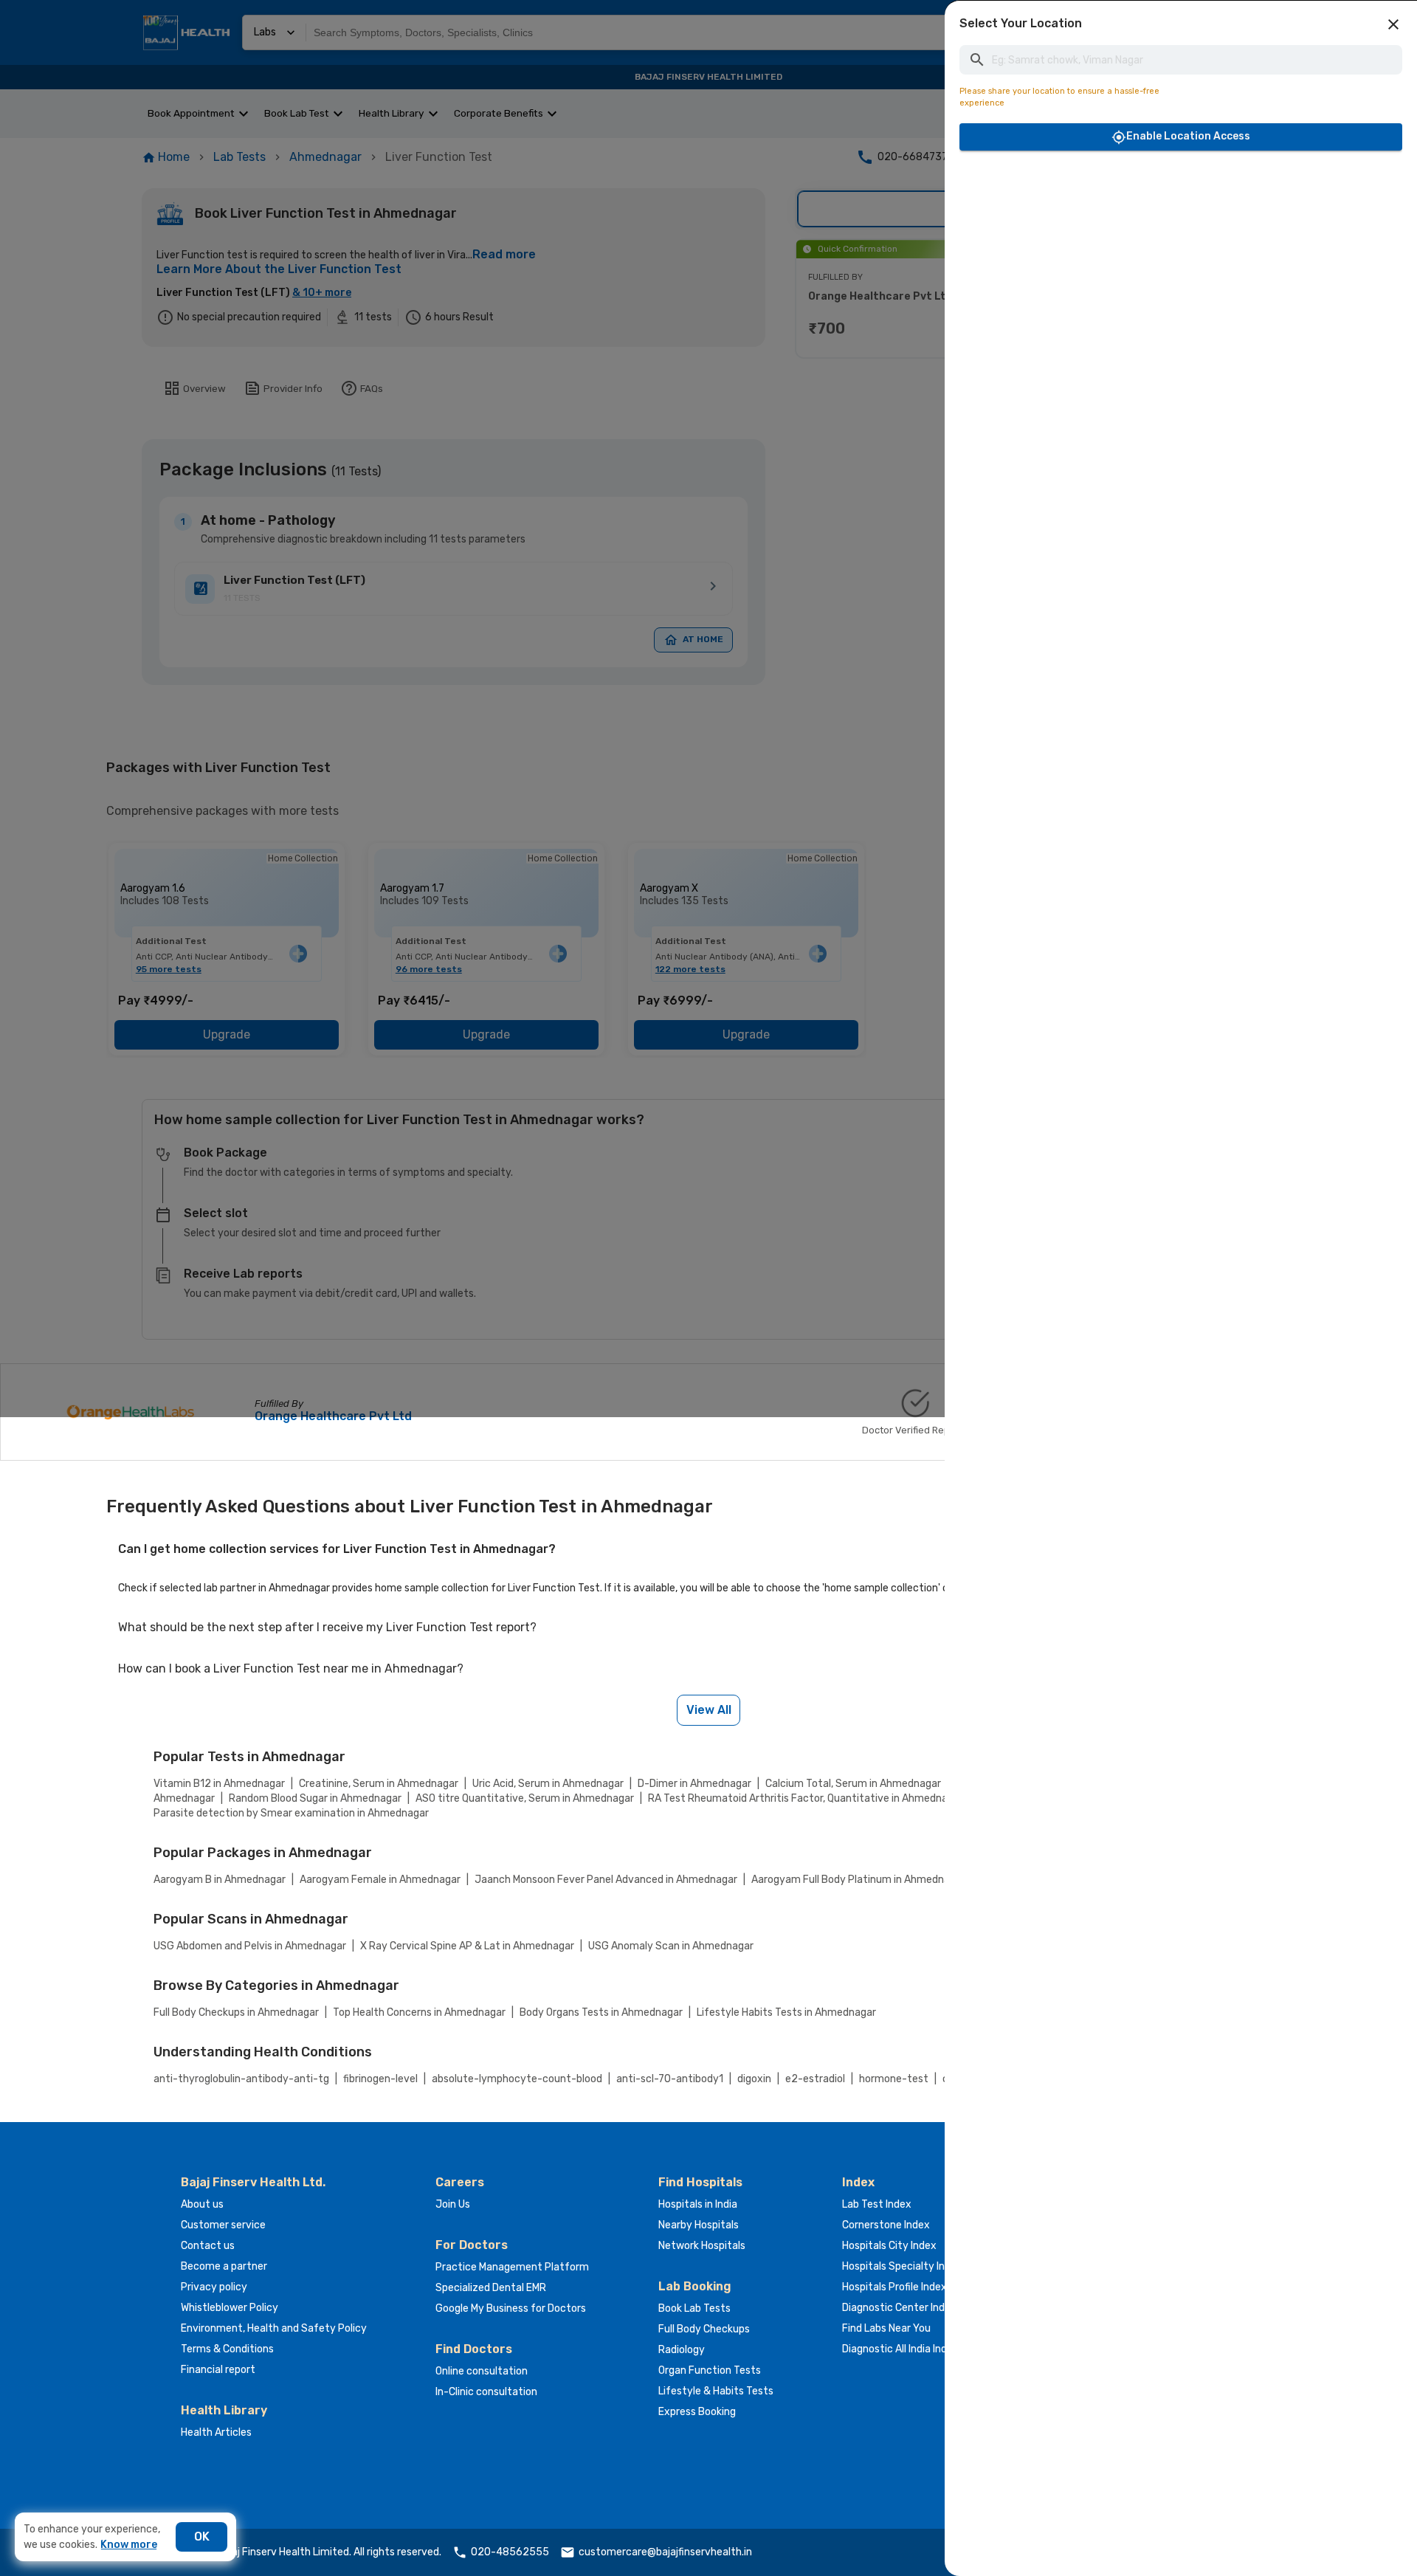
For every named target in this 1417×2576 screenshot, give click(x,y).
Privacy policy (214, 2287)
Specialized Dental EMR (491, 2288)
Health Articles (216, 2432)
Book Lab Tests (694, 2308)
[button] (1393, 24)
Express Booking (697, 2412)
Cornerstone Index (886, 2225)
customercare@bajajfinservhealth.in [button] (665, 2552)
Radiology (682, 2350)
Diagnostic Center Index (899, 2308)
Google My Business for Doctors (511, 2308)
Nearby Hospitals (699, 2225)
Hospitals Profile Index (894, 2287)
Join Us (453, 2204)
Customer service (223, 2225)
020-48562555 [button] (510, 2552)
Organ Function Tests (710, 2370)
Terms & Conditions (227, 2349)
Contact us (208, 2246)
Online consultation (482, 2371)
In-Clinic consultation (486, 2392)
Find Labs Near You (886, 2328)
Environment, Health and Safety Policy (274, 2328)
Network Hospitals (702, 2246)
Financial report (218, 2370)
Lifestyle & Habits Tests (716, 2391)
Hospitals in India (698, 2204)
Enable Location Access (1188, 136)
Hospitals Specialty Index (902, 2266)
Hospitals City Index (889, 2246)
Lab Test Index (877, 2204)
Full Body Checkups (704, 2329)
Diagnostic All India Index (900, 2349)
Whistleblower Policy (230, 2308)
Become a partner (224, 2266)
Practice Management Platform (512, 2267)
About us (202, 2204)
